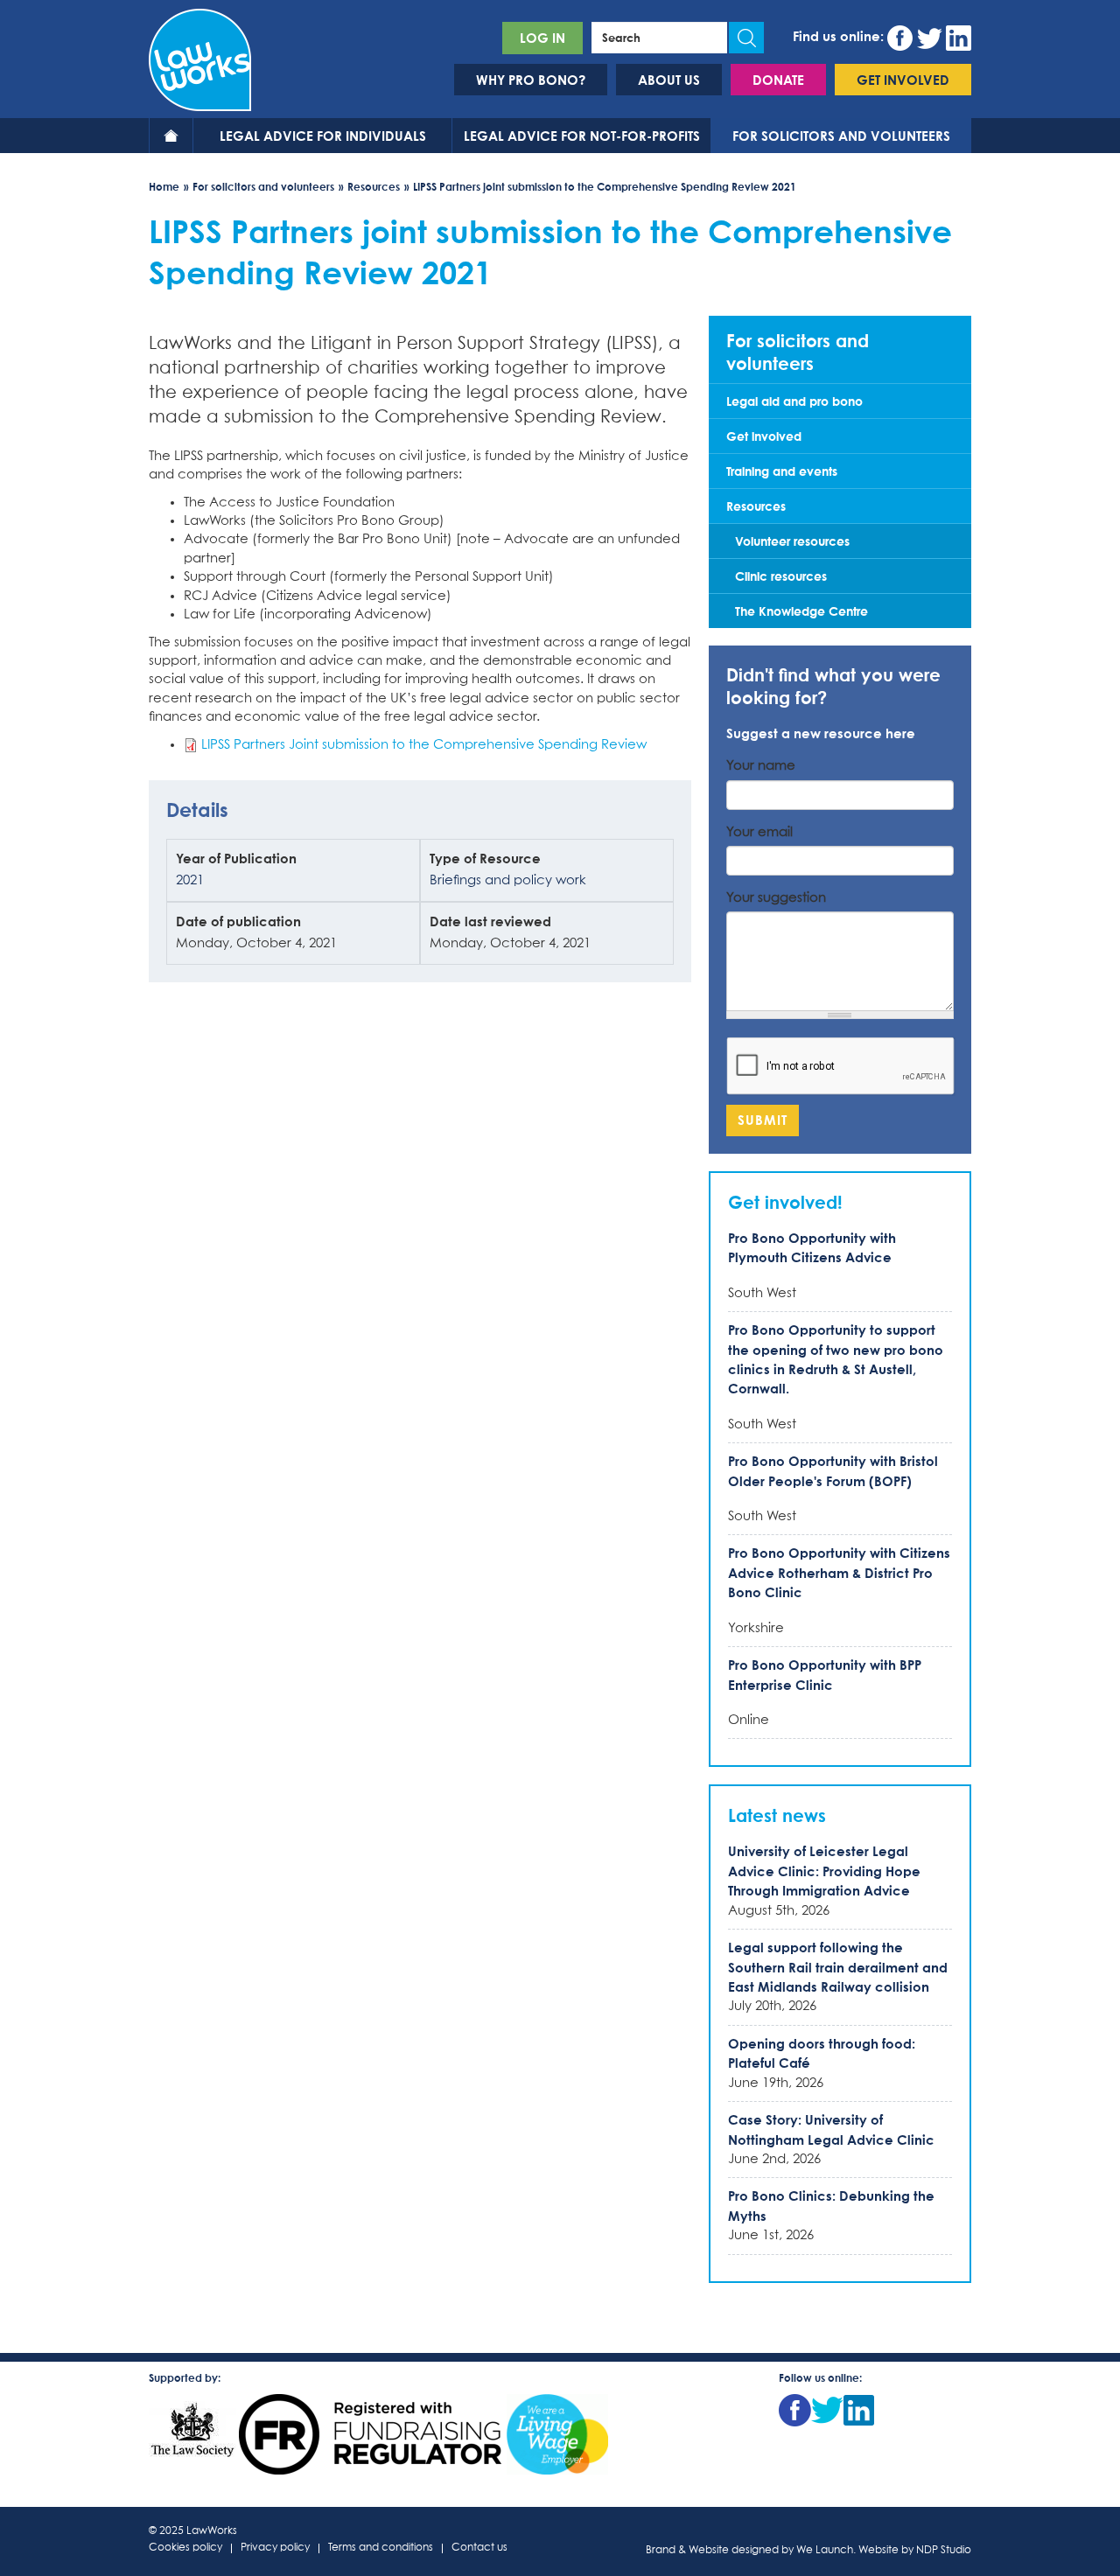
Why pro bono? (531, 80)
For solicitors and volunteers (841, 136)
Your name (761, 766)
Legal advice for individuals (323, 136)
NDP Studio (944, 2551)
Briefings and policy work (508, 880)
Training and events (782, 471)
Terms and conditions (381, 2548)
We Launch (825, 2551)
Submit (763, 1120)
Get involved (903, 80)
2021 (190, 880)
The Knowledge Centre (801, 611)
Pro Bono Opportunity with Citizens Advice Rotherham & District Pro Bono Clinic (839, 1572)
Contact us (479, 2548)
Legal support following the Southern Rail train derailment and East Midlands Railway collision (838, 1967)
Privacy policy (275, 2548)
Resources (374, 187)
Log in (542, 38)
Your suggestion (776, 898)
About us (669, 80)
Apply (746, 38)
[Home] (200, 58)
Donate (778, 80)
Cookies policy (185, 2548)
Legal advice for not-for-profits (582, 136)
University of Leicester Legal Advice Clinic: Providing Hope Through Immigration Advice (824, 1871)
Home (171, 136)
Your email (759, 832)
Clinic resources (781, 576)
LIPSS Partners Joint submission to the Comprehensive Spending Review (424, 745)
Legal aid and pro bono (794, 401)
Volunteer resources (792, 541)
